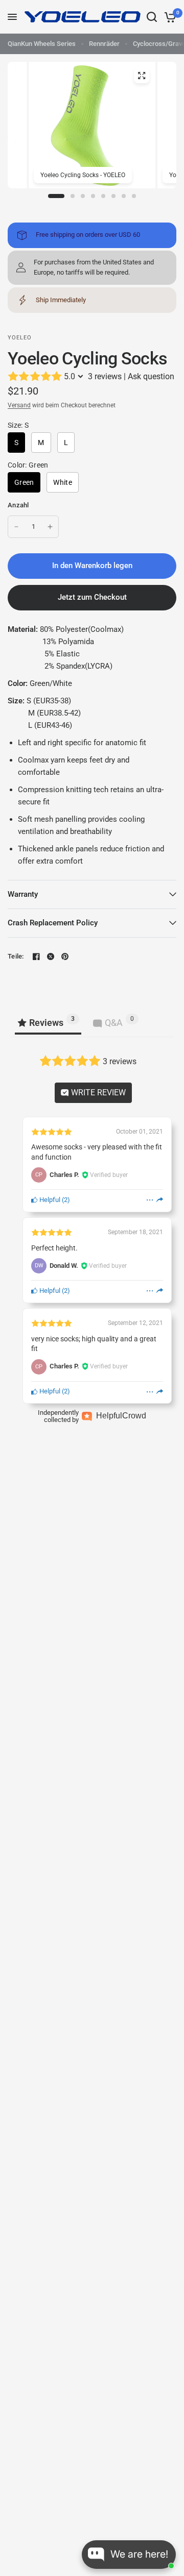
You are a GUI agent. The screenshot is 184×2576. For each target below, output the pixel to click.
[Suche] (152, 17)
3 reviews (105, 376)
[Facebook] (36, 956)
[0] (168, 17)
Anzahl (18, 505)
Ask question (151, 376)
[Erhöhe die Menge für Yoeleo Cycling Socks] (50, 527)
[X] (51, 956)
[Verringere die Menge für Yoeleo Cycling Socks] (16, 527)
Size (18, 425)
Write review (97, 1093)
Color (28, 465)
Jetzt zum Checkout (92, 597)
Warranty (23, 894)
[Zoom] (142, 76)
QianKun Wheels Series (42, 44)
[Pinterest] (65, 956)
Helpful (49, 1200)
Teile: (16, 956)
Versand (19, 405)
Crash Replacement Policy (53, 923)
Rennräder (104, 44)
